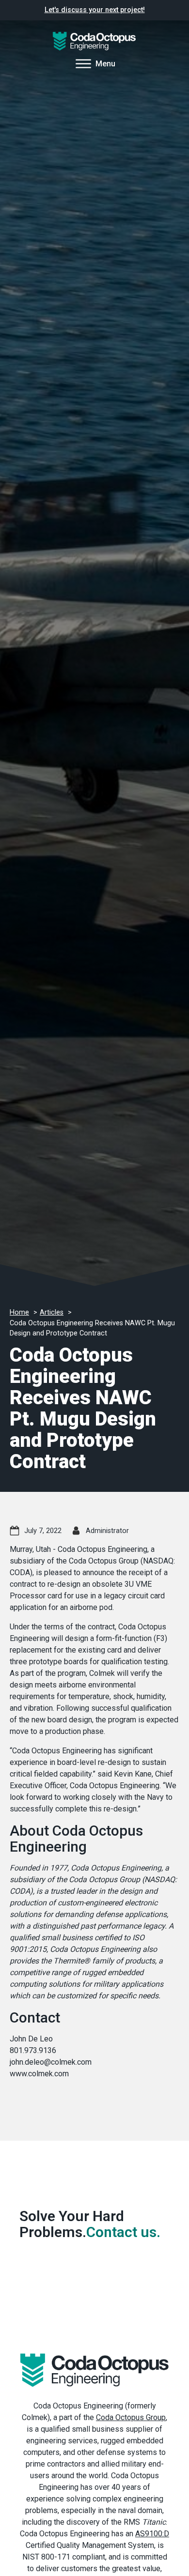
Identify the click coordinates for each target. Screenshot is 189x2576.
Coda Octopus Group (131, 2417)
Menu (105, 64)
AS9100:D (152, 2534)
